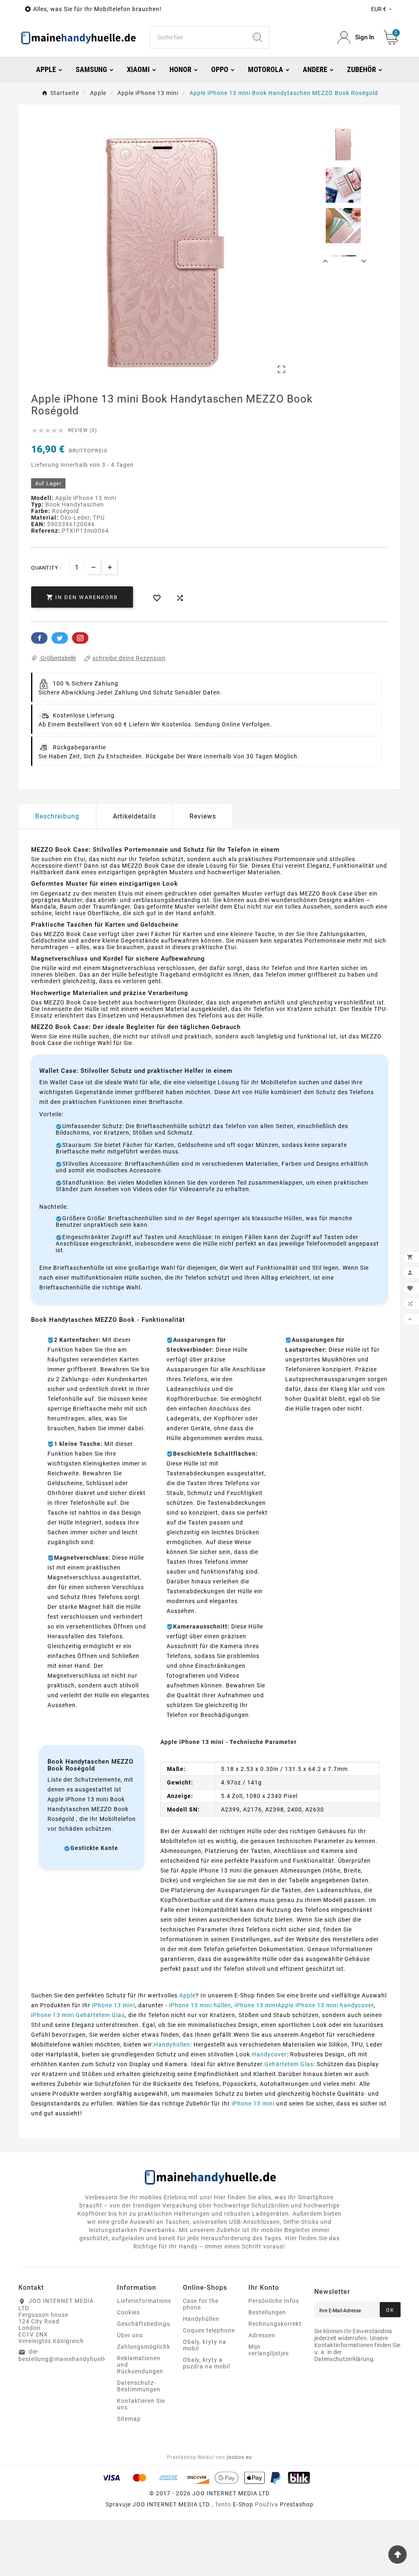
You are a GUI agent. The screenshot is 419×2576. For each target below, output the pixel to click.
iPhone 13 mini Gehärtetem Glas (78, 2015)
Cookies (128, 2312)
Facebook (39, 638)
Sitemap (129, 2419)
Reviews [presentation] (203, 816)
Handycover (269, 2054)
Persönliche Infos (274, 2301)
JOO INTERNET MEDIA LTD (171, 2504)
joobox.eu (239, 2457)
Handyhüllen (172, 2045)
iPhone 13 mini (114, 2005)
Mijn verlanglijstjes (269, 2350)
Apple (187, 1995)
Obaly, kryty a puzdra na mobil (206, 2363)
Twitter (60, 638)
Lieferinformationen (146, 2301)
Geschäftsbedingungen (151, 2324)
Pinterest (80, 638)
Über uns (130, 2335)
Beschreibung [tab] (57, 816)
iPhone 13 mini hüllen (200, 2005)
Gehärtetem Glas (289, 2064)
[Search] (257, 37)
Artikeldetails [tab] (134, 816)
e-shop (243, 2504)
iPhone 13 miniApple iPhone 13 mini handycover (304, 2005)
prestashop (297, 2504)
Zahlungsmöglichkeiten (151, 2347)
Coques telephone (209, 2330)
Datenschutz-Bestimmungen (139, 2386)
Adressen (262, 2335)
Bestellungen (267, 2312)
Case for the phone (201, 2304)
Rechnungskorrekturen (282, 2324)
